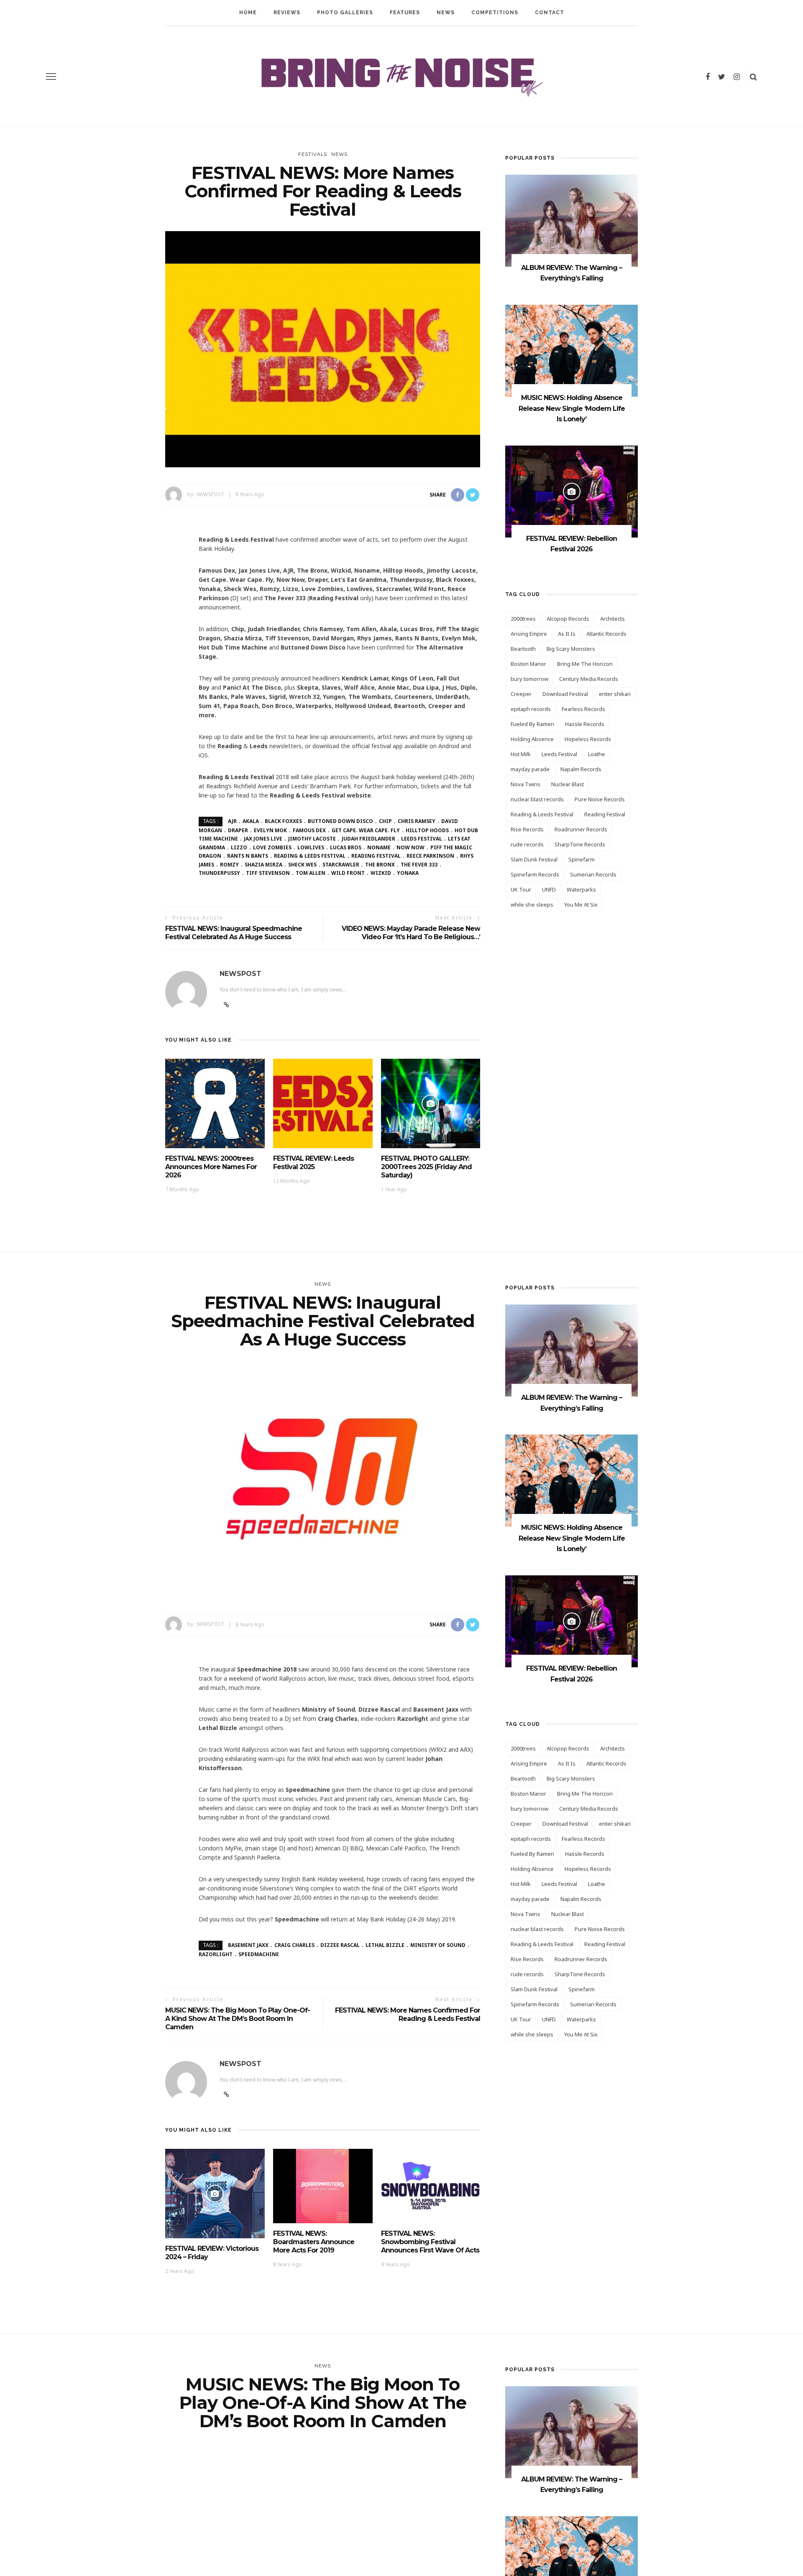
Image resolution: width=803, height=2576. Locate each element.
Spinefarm (582, 859)
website (320, 795)
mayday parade (530, 769)
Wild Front (348, 873)
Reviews (287, 13)
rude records (527, 844)
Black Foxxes (283, 821)
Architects (612, 619)
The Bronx (380, 865)
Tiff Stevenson (268, 873)
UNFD (549, 889)
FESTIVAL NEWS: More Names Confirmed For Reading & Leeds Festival (408, 2014)
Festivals (313, 154)
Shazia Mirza (263, 865)
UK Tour (521, 889)
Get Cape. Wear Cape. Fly (366, 830)
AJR (232, 821)
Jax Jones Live (263, 839)
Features (405, 13)
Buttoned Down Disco (340, 821)
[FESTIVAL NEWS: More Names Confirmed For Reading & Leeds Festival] (323, 348)
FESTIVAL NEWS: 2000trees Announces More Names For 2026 (211, 1167)
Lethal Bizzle (385, 1945)
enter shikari (615, 694)
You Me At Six (581, 905)
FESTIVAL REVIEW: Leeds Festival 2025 (313, 1163)
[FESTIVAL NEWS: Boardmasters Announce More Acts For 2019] (323, 2185)
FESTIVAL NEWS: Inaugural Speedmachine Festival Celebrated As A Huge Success (234, 933)
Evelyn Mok (270, 830)
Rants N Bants (248, 856)
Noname (379, 847)
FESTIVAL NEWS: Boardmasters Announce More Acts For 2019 (314, 2242)
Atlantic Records (606, 634)
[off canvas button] (51, 76)
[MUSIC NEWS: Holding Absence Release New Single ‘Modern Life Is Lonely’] (572, 350)
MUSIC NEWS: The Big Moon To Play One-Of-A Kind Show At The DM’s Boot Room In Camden (238, 2019)
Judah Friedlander (368, 839)
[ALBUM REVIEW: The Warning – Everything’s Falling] (572, 220)
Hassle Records (585, 724)
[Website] (226, 2094)
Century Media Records (589, 679)
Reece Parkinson (430, 856)
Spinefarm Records (535, 874)
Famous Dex (309, 830)
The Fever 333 (419, 865)
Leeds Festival (422, 839)
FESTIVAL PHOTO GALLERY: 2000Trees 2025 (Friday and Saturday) (426, 1167)
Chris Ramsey (417, 821)
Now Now (410, 847)
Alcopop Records (568, 619)
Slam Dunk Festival (534, 859)
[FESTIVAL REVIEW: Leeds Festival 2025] (323, 1103)
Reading (230, 746)
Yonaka (408, 873)
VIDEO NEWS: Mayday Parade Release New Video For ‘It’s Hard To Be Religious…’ (411, 933)
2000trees (523, 619)
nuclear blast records (537, 799)
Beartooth (523, 649)
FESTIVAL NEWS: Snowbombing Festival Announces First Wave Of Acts (430, 2242)
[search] (753, 76)
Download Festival (565, 694)
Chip (385, 821)
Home (248, 13)
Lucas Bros (346, 847)
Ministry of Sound (438, 1945)
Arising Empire (529, 634)
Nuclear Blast (568, 784)
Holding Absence (532, 739)
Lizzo (239, 847)
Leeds (259, 746)
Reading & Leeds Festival (310, 856)
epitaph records (531, 709)
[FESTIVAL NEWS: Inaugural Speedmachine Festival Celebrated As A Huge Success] (323, 1479)
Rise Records (527, 829)
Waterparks (581, 889)
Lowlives (311, 847)
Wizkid (381, 873)
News (446, 13)
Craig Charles (294, 1945)
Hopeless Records (588, 739)
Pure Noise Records (600, 799)
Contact (550, 13)
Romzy (229, 865)
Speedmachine (259, 1954)
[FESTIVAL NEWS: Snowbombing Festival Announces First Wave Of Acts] (431, 2185)
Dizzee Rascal (340, 1945)
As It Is (567, 634)
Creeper (521, 694)
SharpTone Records (580, 844)
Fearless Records (583, 709)
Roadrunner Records (581, 829)
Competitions (495, 13)
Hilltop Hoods (427, 830)
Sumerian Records (593, 874)
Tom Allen (311, 873)
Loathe (597, 754)
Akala (251, 821)
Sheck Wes (302, 865)
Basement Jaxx (248, 1945)
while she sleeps (532, 905)
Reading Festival (376, 856)
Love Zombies (272, 847)
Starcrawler (341, 865)
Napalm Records (581, 769)
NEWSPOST (211, 494)
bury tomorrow (529, 679)
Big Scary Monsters (571, 649)
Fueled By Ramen (532, 724)
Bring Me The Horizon (585, 664)
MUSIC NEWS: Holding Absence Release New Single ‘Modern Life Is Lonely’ (572, 408)
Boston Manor (528, 664)
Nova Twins (526, 784)
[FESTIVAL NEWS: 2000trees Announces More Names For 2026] (215, 1103)
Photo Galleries (345, 13)
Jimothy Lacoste (312, 839)
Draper (238, 830)
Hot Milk (521, 754)
